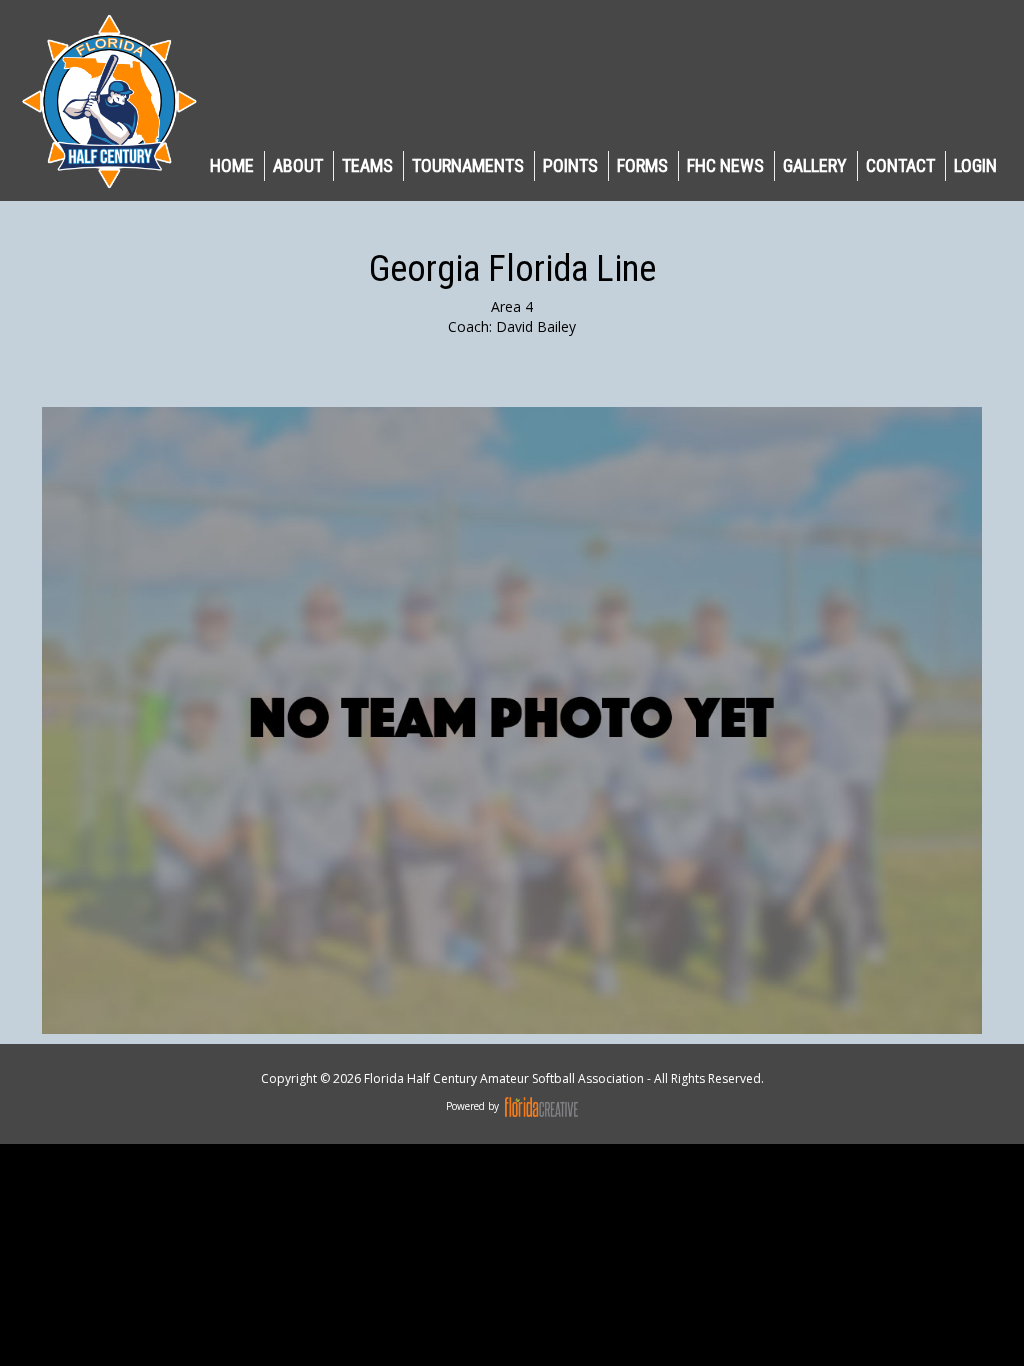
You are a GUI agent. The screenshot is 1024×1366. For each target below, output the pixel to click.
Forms (642, 165)
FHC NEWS (725, 165)
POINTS (570, 165)
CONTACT (900, 165)
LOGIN (975, 165)
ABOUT (298, 165)
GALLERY (815, 165)
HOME (232, 165)
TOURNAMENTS (468, 165)
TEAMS (367, 165)
